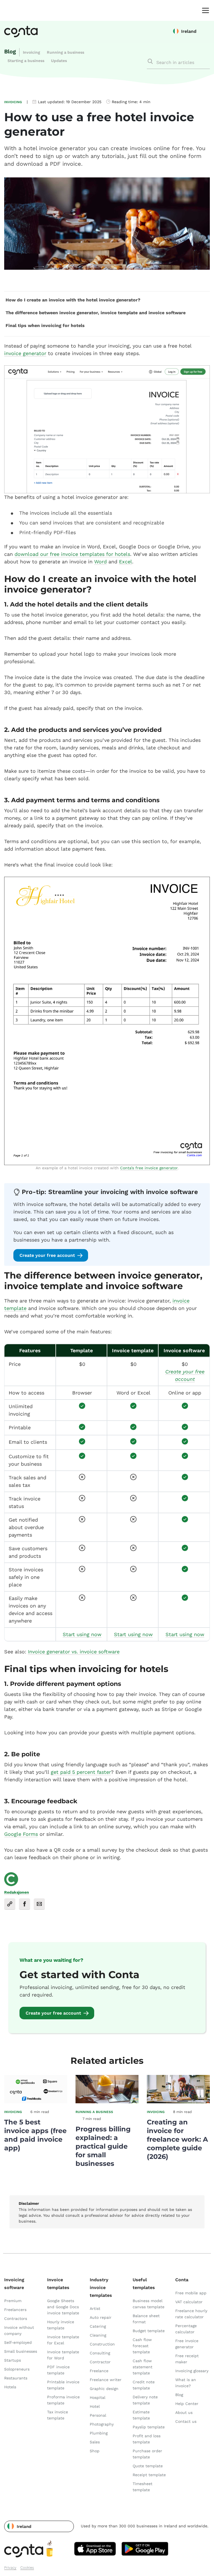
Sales (95, 2442)
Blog (10, 51)
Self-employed (18, 2342)
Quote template (148, 2466)
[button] (39, 2526)
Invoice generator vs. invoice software (74, 1652)
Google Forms (21, 1834)
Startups (13, 2360)
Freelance (99, 2371)
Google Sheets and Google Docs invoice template (63, 2307)
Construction (102, 2344)
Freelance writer (106, 2380)
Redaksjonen (17, 1892)
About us (184, 2412)
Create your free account (47, 1255)
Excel (126, 562)
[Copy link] (10, 1904)
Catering (98, 2326)
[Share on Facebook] (25, 1904)
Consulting (100, 2353)
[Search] (150, 61)
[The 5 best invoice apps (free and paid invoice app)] (36, 2102)
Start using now (82, 1634)
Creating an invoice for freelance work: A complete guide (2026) (177, 2139)
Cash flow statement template (143, 2367)
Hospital (98, 2397)
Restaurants (16, 2378)
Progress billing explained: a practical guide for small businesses (103, 2146)
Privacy (10, 2568)
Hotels (10, 2387)
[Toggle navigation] (204, 10)
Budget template (149, 2331)
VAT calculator (189, 2302)
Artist (95, 2309)
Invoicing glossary (192, 2371)
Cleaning (98, 2335)
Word (100, 562)
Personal (98, 2415)
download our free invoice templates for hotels (72, 554)
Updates (59, 61)
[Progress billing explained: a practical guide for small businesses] (107, 2102)
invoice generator (25, 353)
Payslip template (149, 2427)
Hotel (95, 2406)
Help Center (187, 2404)
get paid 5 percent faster (81, 1772)
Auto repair (101, 2317)
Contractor (100, 2362)
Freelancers (15, 2310)
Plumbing (99, 2433)
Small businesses (21, 2351)
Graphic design (104, 2389)
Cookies (27, 2568)
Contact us (186, 2421)
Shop (95, 2451)
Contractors (16, 2319)
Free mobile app (191, 2293)
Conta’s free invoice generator (149, 1168)
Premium (13, 2301)
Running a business (65, 52)
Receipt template (149, 2475)
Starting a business (26, 61)
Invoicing (31, 52)
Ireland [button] (189, 31)
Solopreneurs (17, 2369)
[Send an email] (39, 1904)
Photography (102, 2424)
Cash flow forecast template (142, 2346)
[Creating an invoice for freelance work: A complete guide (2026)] (178, 2102)
